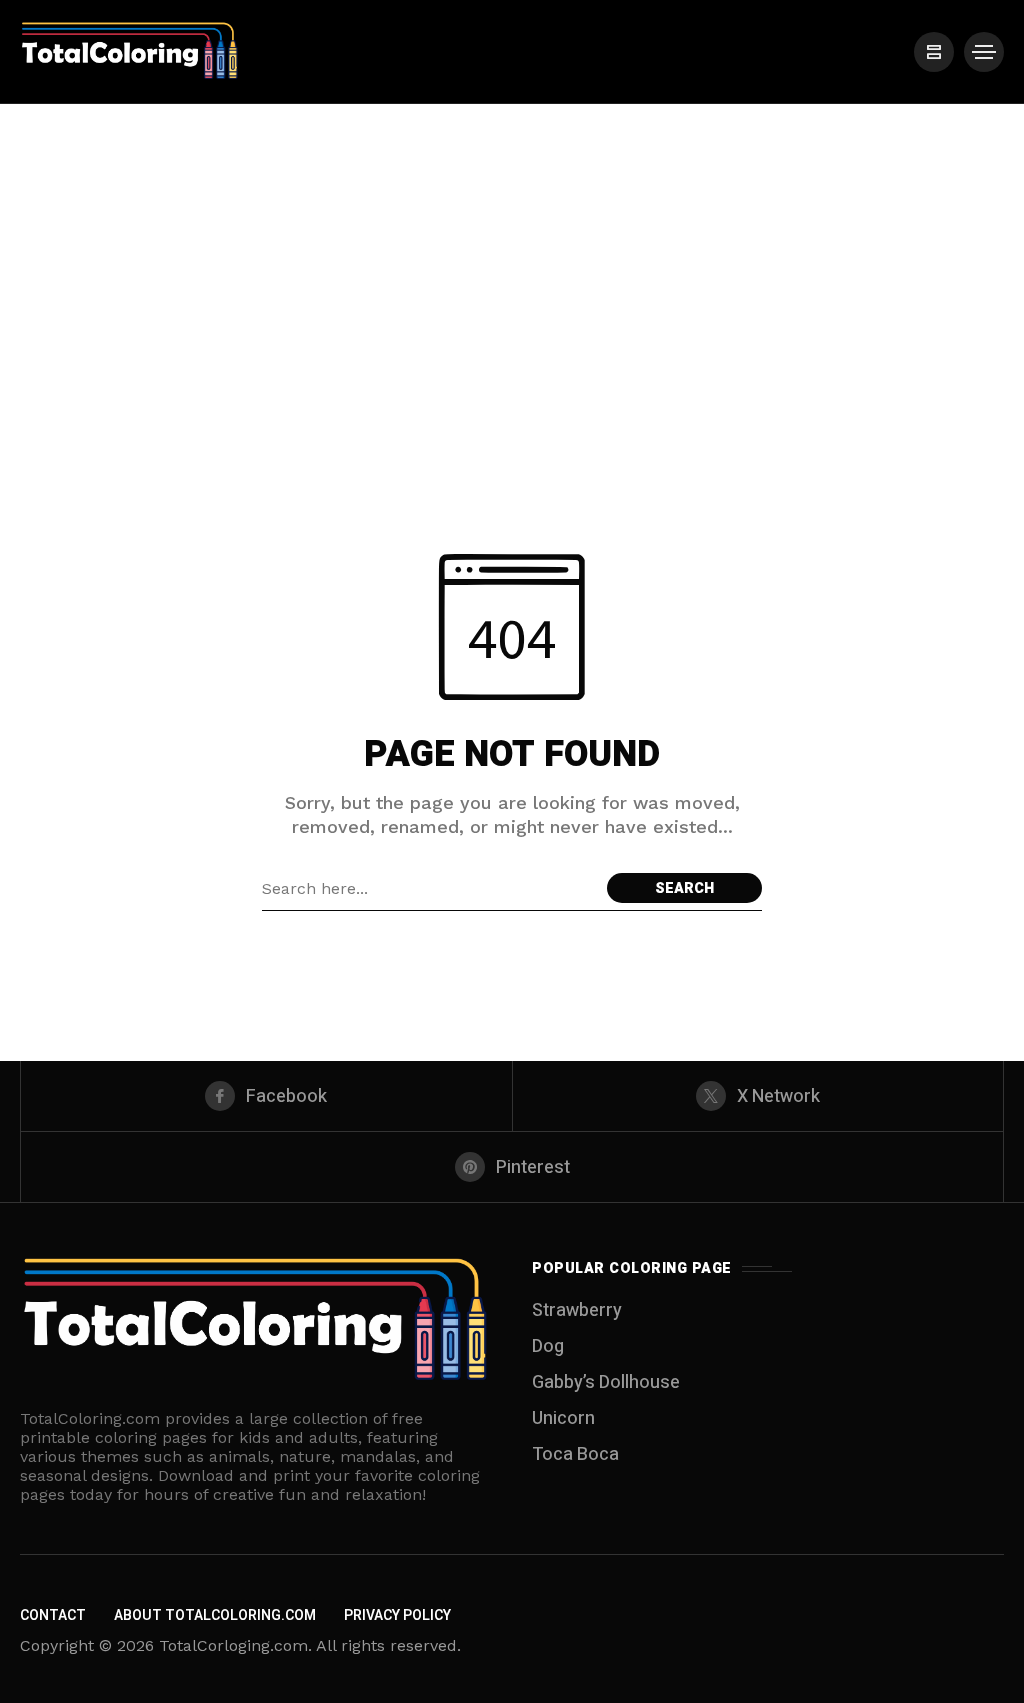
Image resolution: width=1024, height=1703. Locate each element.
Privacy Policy (397, 1615)
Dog (548, 1346)
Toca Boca (575, 1454)
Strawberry (577, 1310)
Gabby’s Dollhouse (606, 1382)
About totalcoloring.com (215, 1615)
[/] (934, 52)
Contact (53, 1615)
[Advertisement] (512, 254)
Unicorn (563, 1418)
